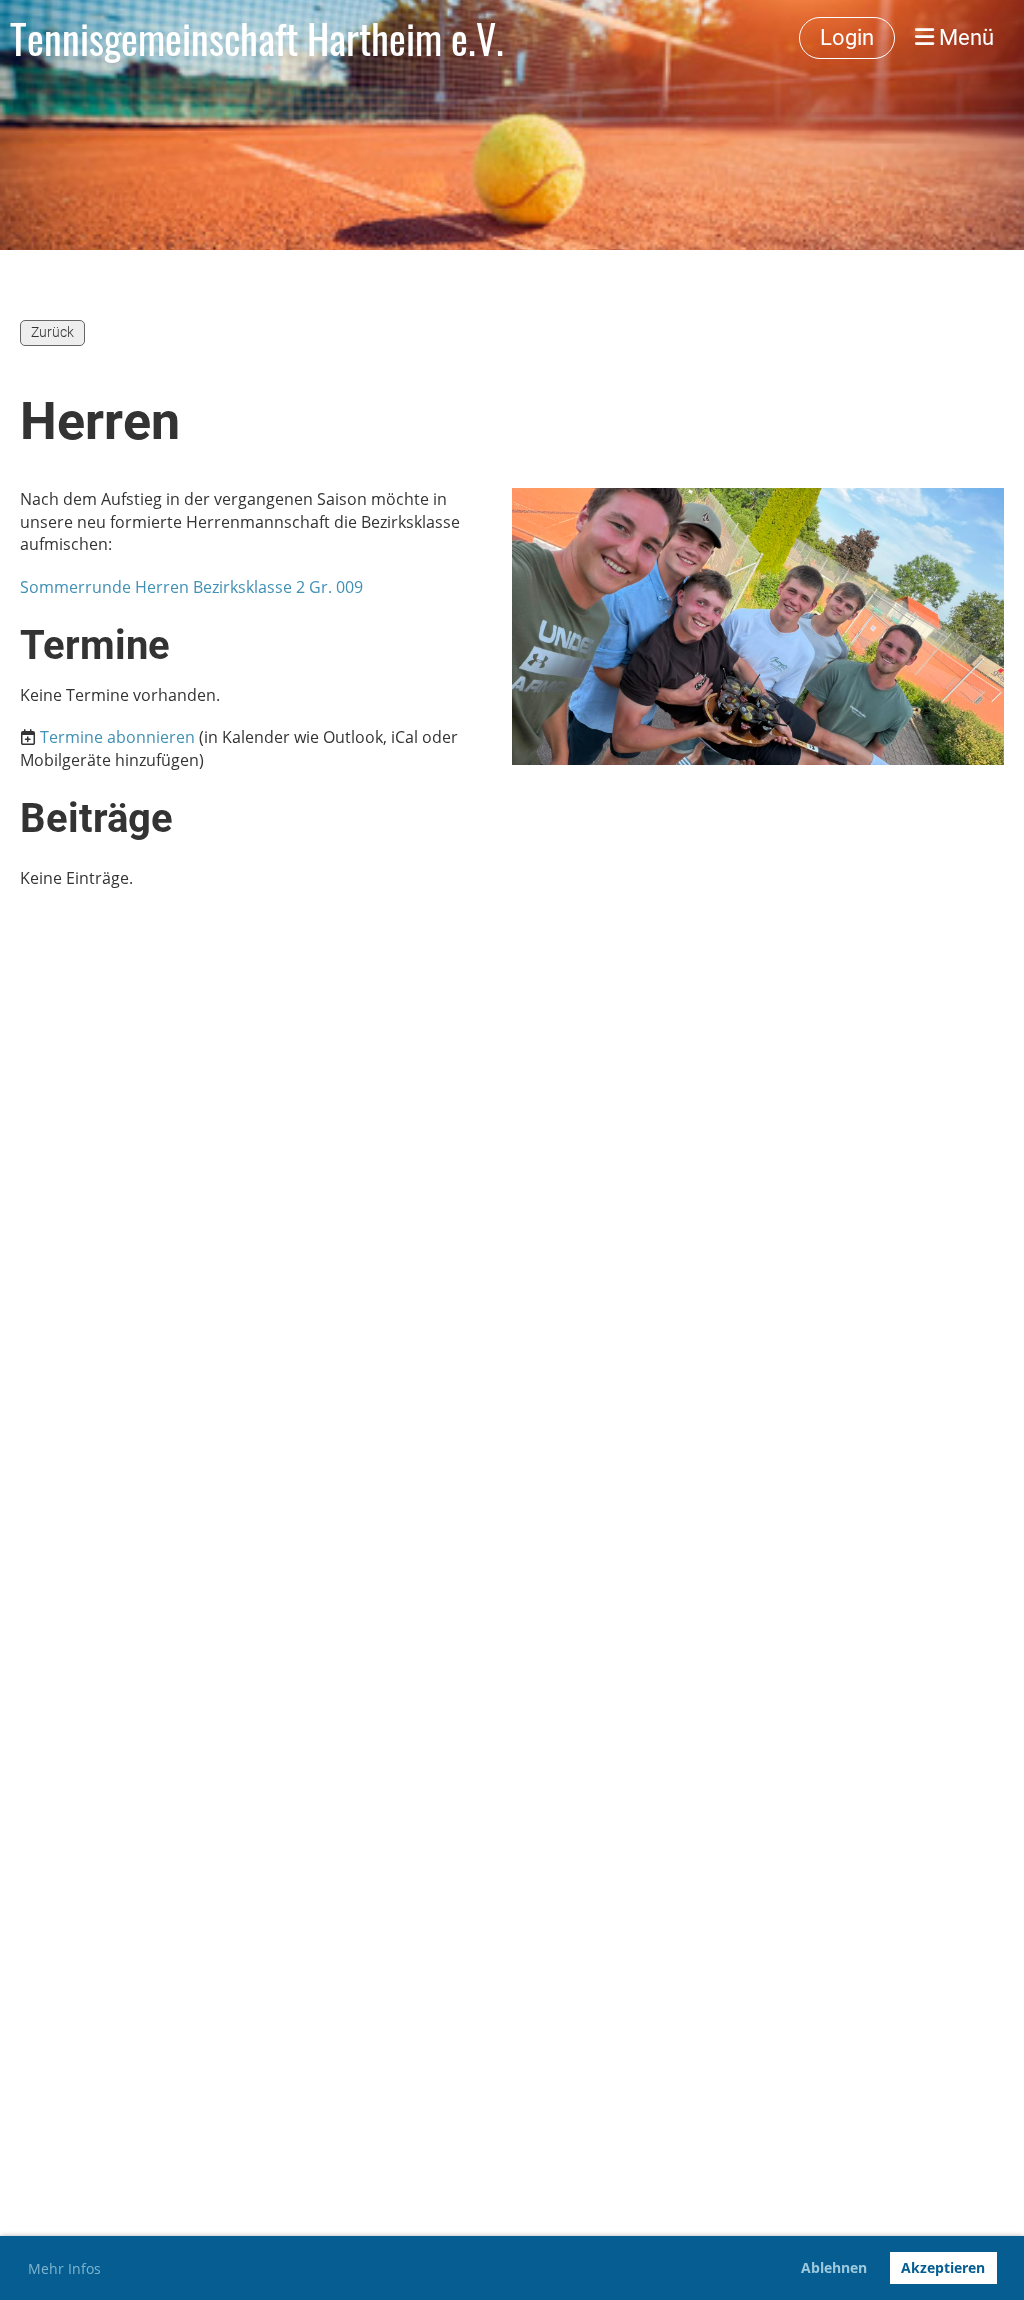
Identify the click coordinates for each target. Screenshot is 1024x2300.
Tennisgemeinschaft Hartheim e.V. (257, 38)
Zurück (52, 332)
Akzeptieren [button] (943, 2267)
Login (847, 37)
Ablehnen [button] (834, 2267)
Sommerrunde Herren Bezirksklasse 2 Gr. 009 (191, 587)
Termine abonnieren (117, 737)
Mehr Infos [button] (64, 2268)
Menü (964, 37)
